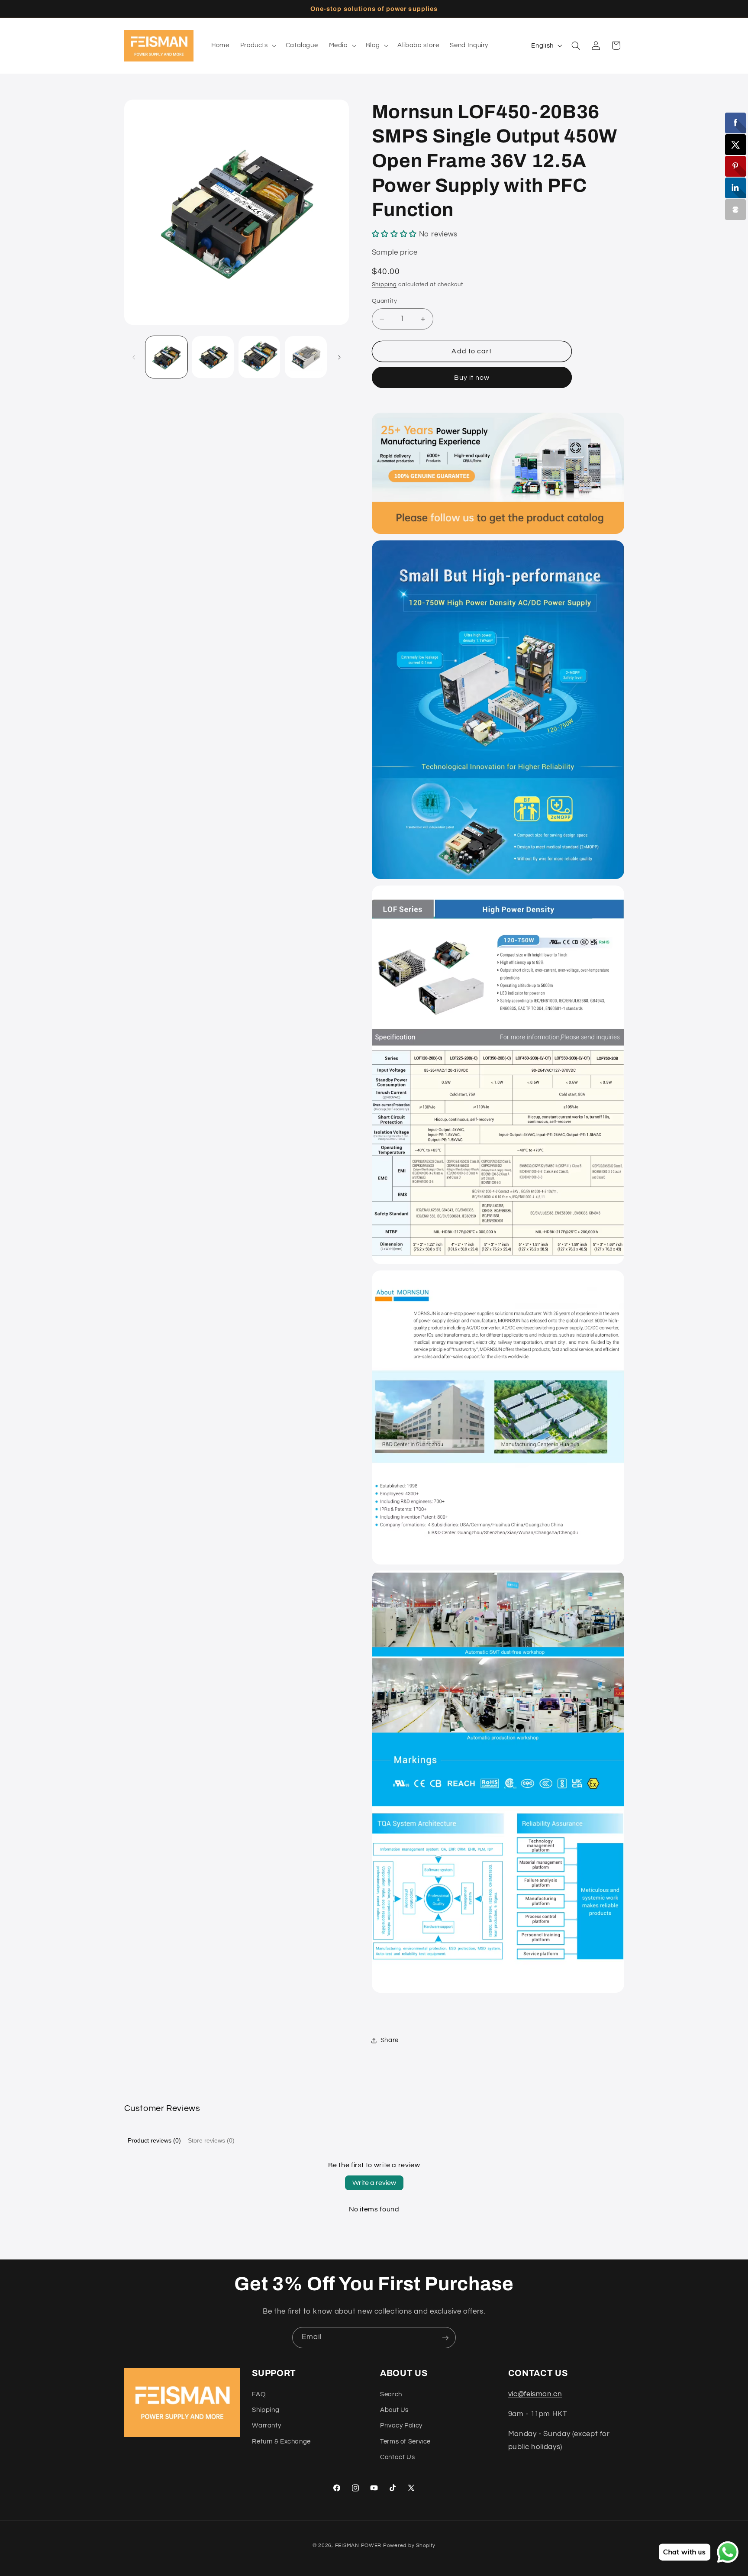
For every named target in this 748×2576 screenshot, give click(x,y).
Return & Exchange (281, 2441)
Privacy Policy (401, 2426)
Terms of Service (405, 2441)
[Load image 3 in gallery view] (260, 357)
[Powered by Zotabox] (735, 210)
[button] (257, 45)
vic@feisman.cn (535, 2394)
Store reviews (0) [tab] (211, 2140)
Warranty (266, 2426)
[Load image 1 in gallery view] (166, 357)
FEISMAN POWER (358, 2545)
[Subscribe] (445, 2338)
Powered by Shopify (409, 2545)
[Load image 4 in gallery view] (306, 357)
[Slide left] (134, 357)
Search (391, 2394)
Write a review (374, 2183)
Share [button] (390, 2040)
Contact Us (397, 2457)
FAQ (259, 2394)
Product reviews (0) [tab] (154, 2140)
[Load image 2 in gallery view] (213, 357)
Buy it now (472, 378)
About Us (394, 2410)
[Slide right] (339, 357)
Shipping (384, 285)
